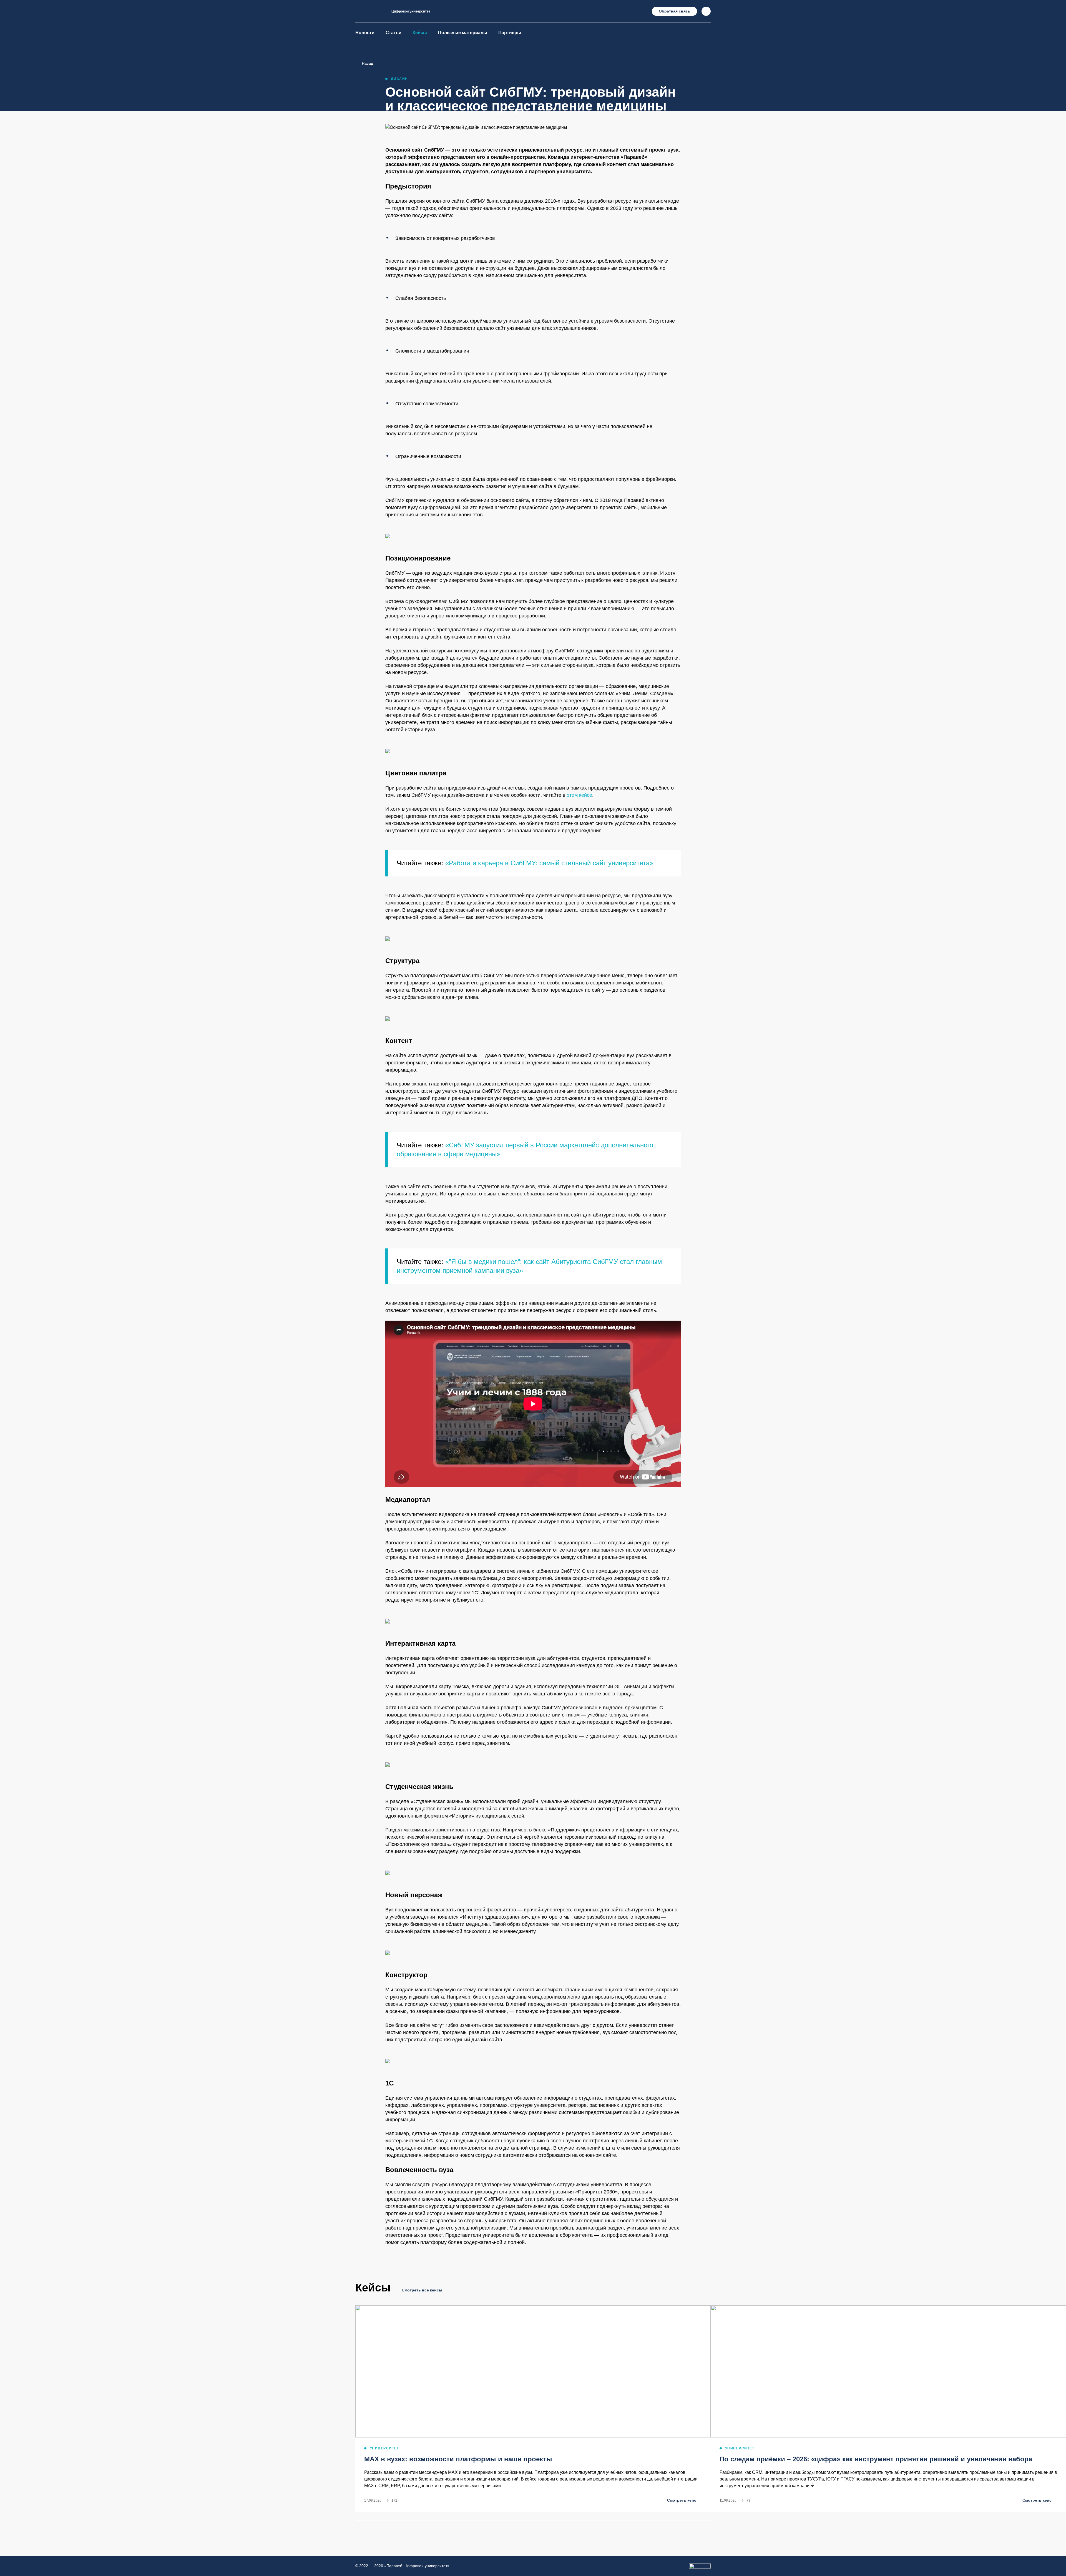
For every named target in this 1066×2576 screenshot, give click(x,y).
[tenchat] (707, 33)
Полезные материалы (463, 33)
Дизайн (399, 79)
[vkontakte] (674, 33)
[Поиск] (706, 11)
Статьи (394, 33)
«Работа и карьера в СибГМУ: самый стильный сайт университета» (548, 863)
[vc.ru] (685, 33)
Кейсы (420, 33)
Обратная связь (674, 11)
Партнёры (510, 33)
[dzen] (696, 33)
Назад (368, 63)
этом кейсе (579, 795)
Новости (365, 33)
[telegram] (663, 33)
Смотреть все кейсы (422, 2290)
